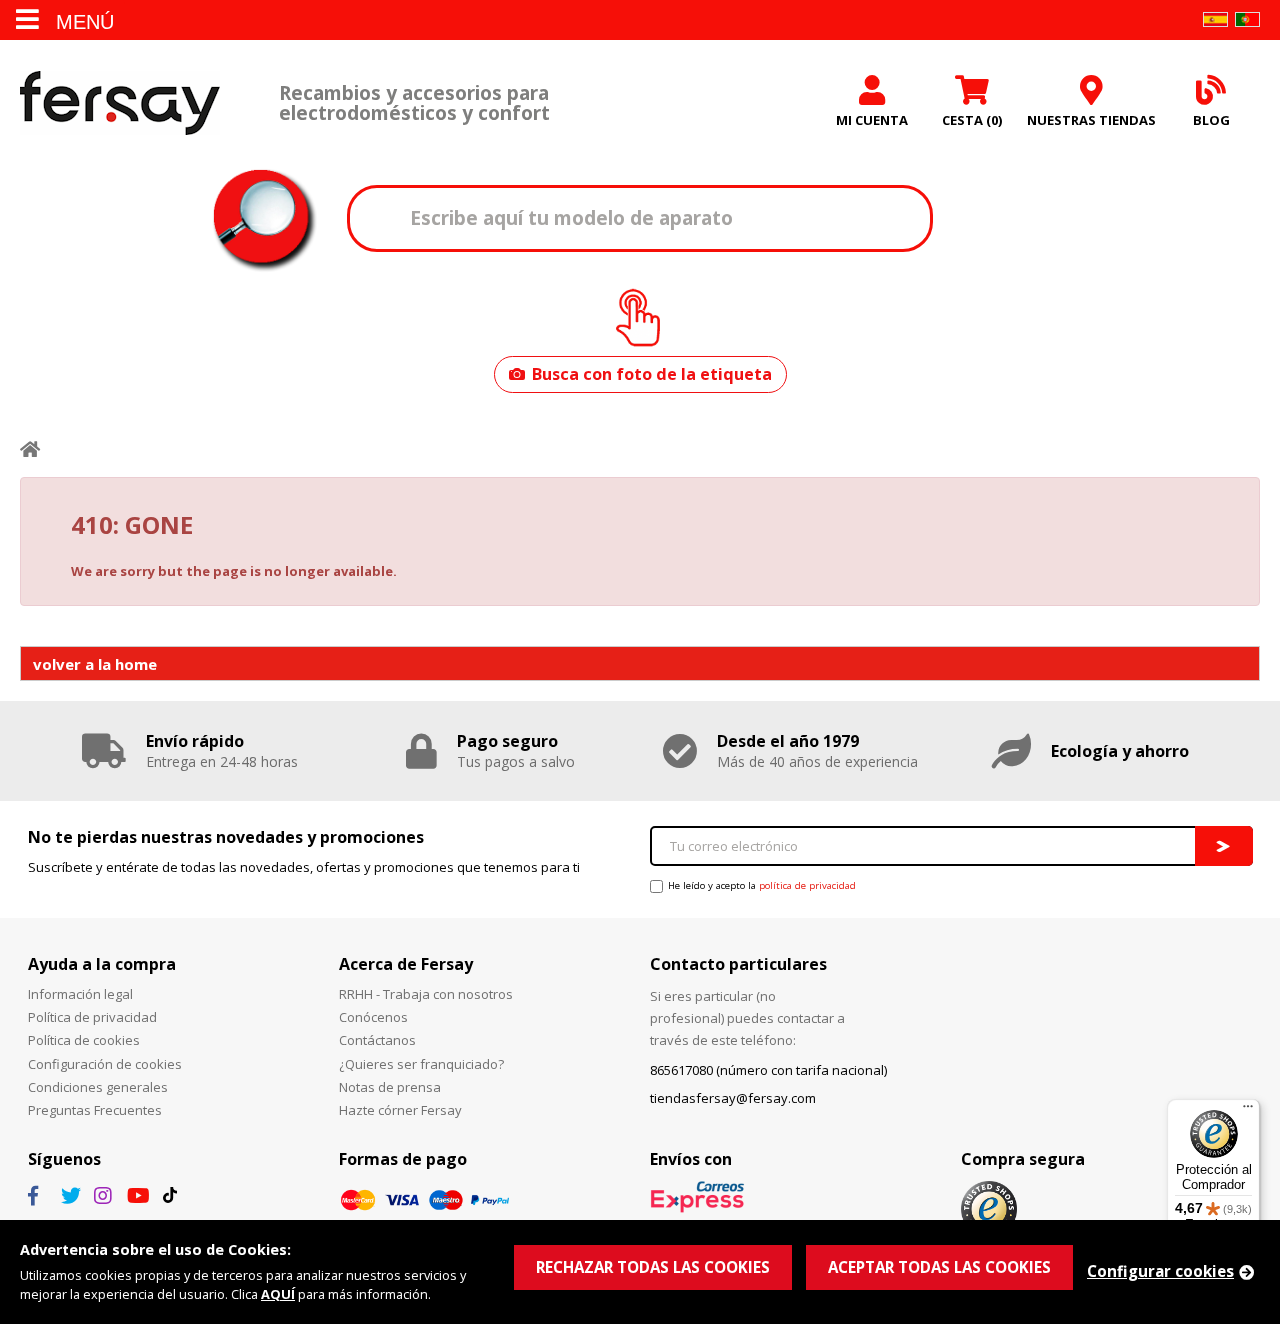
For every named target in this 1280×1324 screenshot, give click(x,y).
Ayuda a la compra (102, 964)
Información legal (80, 994)
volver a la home (95, 664)
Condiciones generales (98, 1087)
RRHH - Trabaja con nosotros (426, 994)
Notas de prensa (390, 1087)
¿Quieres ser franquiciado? (421, 1064)
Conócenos (373, 1017)
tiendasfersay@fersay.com (733, 1098)
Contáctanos (377, 1040)
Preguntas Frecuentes (95, 1110)
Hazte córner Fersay (400, 1110)
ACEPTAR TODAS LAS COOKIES (939, 1267)
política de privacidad (807, 885)
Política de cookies (84, 1040)
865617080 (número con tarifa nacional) (768, 1070)
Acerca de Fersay (406, 964)
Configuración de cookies (105, 1064)
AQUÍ (278, 1294)
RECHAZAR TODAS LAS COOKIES (653, 1267)
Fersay (120, 102)
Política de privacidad (92, 1017)
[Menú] (1248, 1111)
